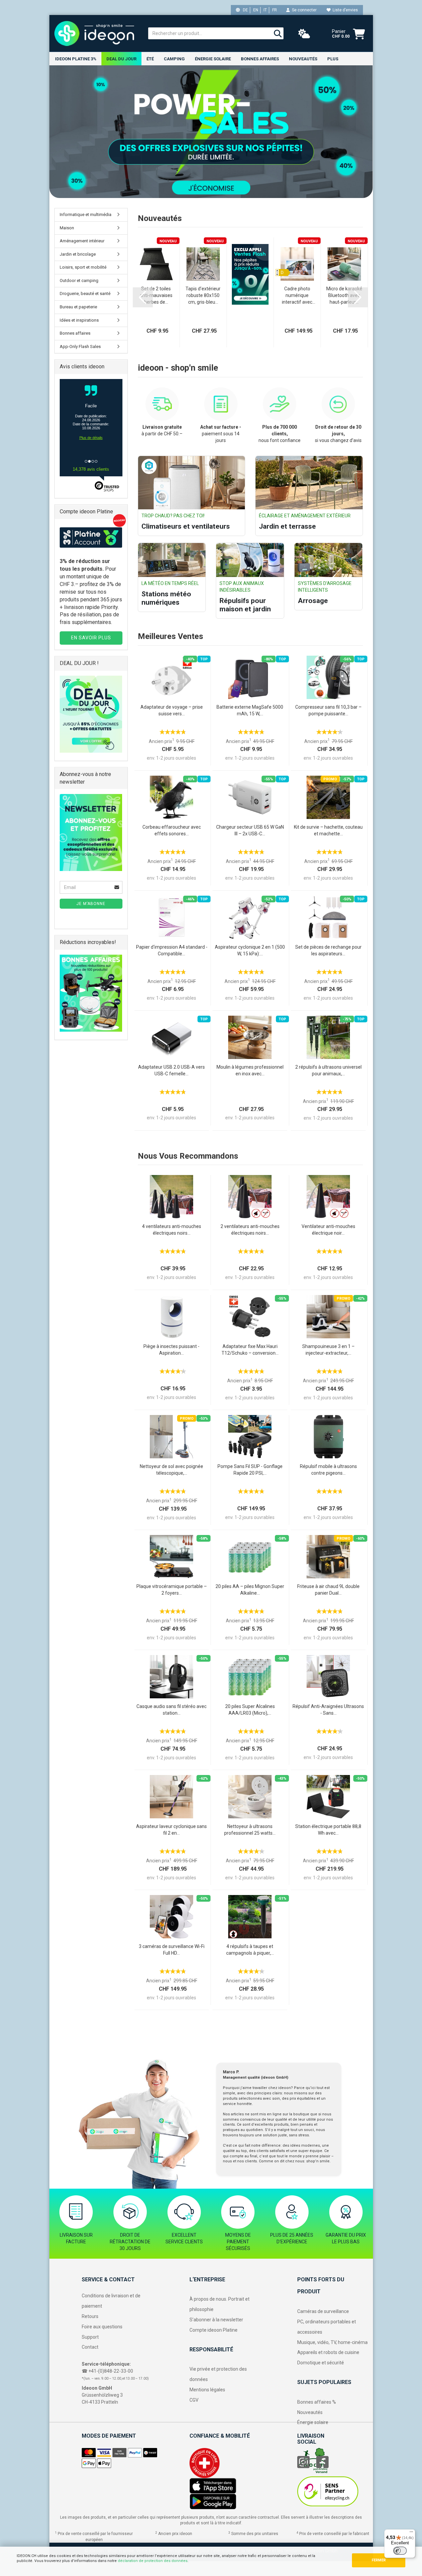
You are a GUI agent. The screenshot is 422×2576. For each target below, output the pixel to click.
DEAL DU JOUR (121, 59)
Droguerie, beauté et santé (85, 293)
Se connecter (303, 10)
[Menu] (411, 2533)
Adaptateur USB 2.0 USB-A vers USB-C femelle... (171, 1070)
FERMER (379, 2560)
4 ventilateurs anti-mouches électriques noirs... (172, 1230)
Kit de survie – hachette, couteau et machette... (328, 830)
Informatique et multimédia (86, 214)
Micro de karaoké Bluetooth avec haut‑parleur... (344, 295)
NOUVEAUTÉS (303, 59)
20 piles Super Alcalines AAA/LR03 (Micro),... (250, 1710)
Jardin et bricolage (78, 254)
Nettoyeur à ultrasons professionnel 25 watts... (250, 1830)
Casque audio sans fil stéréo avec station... (171, 1710)
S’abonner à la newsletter (216, 2320)
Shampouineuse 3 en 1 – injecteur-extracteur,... (328, 1350)
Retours (90, 2316)
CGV (194, 2400)
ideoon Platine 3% (76, 59)
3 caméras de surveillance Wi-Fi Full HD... (172, 1950)
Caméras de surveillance (323, 2311)
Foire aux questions (102, 2327)
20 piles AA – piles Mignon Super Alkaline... (250, 1590)
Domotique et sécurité (321, 2363)
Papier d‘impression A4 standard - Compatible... (172, 950)
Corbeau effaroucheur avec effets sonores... (172, 830)
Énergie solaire (213, 59)
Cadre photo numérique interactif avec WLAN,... (297, 296)
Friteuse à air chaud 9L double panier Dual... (328, 1590)
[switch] (400, 2551)
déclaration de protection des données (153, 2561)
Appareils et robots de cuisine (328, 2352)
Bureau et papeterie (78, 307)
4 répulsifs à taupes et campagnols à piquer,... (250, 1950)
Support (90, 2337)
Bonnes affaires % (317, 2402)
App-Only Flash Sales (80, 346)
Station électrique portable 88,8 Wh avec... (328, 1830)
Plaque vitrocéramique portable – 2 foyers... (172, 1590)
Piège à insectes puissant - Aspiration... (171, 1350)
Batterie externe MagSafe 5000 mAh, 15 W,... (250, 710)
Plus (333, 59)
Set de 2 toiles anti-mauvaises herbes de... (156, 295)
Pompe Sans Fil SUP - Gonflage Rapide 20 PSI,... (250, 1470)
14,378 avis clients (91, 469)
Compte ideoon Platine (214, 2330)
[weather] (304, 34)
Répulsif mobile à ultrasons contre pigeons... (328, 1470)
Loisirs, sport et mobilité (83, 267)
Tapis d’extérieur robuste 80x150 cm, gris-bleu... (203, 295)
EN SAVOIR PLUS (91, 638)
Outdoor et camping (79, 280)
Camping (174, 59)
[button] (143, 297)
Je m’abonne (91, 904)
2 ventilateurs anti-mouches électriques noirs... (250, 1230)
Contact (90, 2347)
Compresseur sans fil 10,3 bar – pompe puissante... (328, 710)
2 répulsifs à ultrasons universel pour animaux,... (328, 1070)
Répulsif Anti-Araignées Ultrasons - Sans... (328, 1710)
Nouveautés (310, 2412)
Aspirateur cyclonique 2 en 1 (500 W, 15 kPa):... (250, 950)
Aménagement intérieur (82, 241)
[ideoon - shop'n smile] (96, 33)
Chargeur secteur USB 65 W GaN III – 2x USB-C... (250, 830)
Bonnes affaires (260, 59)
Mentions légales (207, 2390)
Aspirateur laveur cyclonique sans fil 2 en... (171, 1830)
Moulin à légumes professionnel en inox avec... (250, 1070)
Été (150, 59)
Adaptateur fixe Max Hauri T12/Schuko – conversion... (250, 1350)
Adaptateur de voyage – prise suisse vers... (172, 710)
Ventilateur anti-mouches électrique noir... (328, 1230)
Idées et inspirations (79, 320)
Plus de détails (91, 444)
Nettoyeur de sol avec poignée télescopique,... (171, 1470)
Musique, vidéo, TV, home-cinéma (332, 2342)
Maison (67, 228)
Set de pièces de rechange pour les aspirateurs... (328, 950)
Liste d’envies (344, 10)
